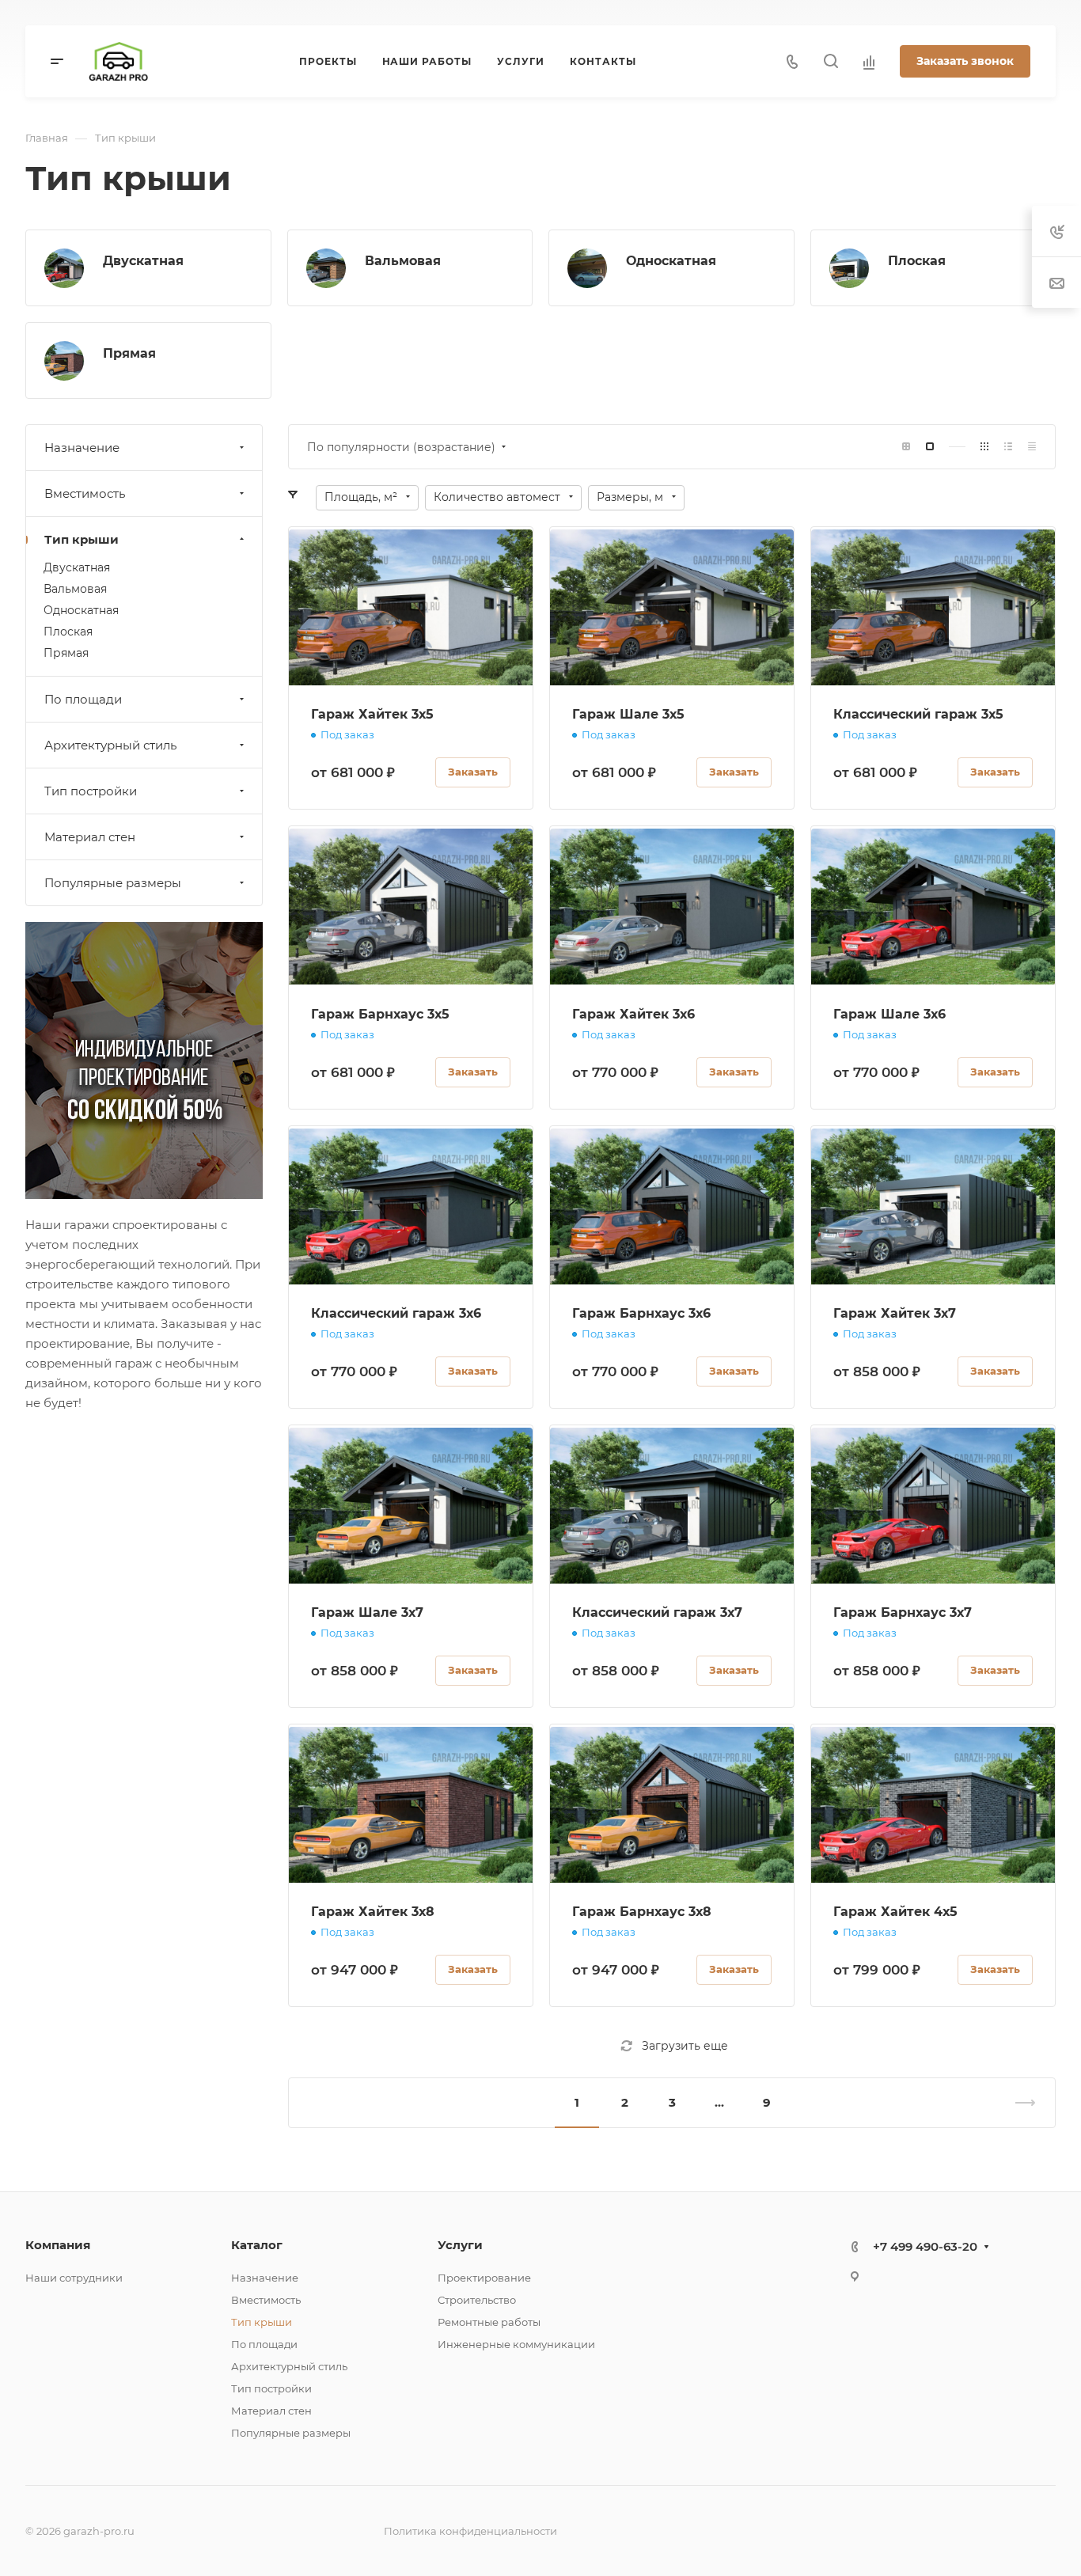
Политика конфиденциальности (470, 2531)
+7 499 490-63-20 (925, 2246)
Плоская (917, 261)
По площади (83, 699)
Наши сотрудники (74, 2278)
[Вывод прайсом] (1032, 447)
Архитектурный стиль (110, 745)
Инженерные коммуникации (516, 2344)
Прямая (129, 353)
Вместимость (85, 493)
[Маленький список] (906, 447)
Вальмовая (403, 261)
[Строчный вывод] (1008, 447)
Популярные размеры (113, 883)
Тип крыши (82, 539)
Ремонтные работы (489, 2322)
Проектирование (484, 2278)
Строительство (477, 2300)
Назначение (82, 448)
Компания (58, 2245)
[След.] (1018, 2103)
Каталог (257, 2245)
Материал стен (90, 837)
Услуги (460, 2245)
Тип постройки (91, 791)
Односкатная (671, 261)
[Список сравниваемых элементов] (869, 62)
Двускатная (143, 261)
